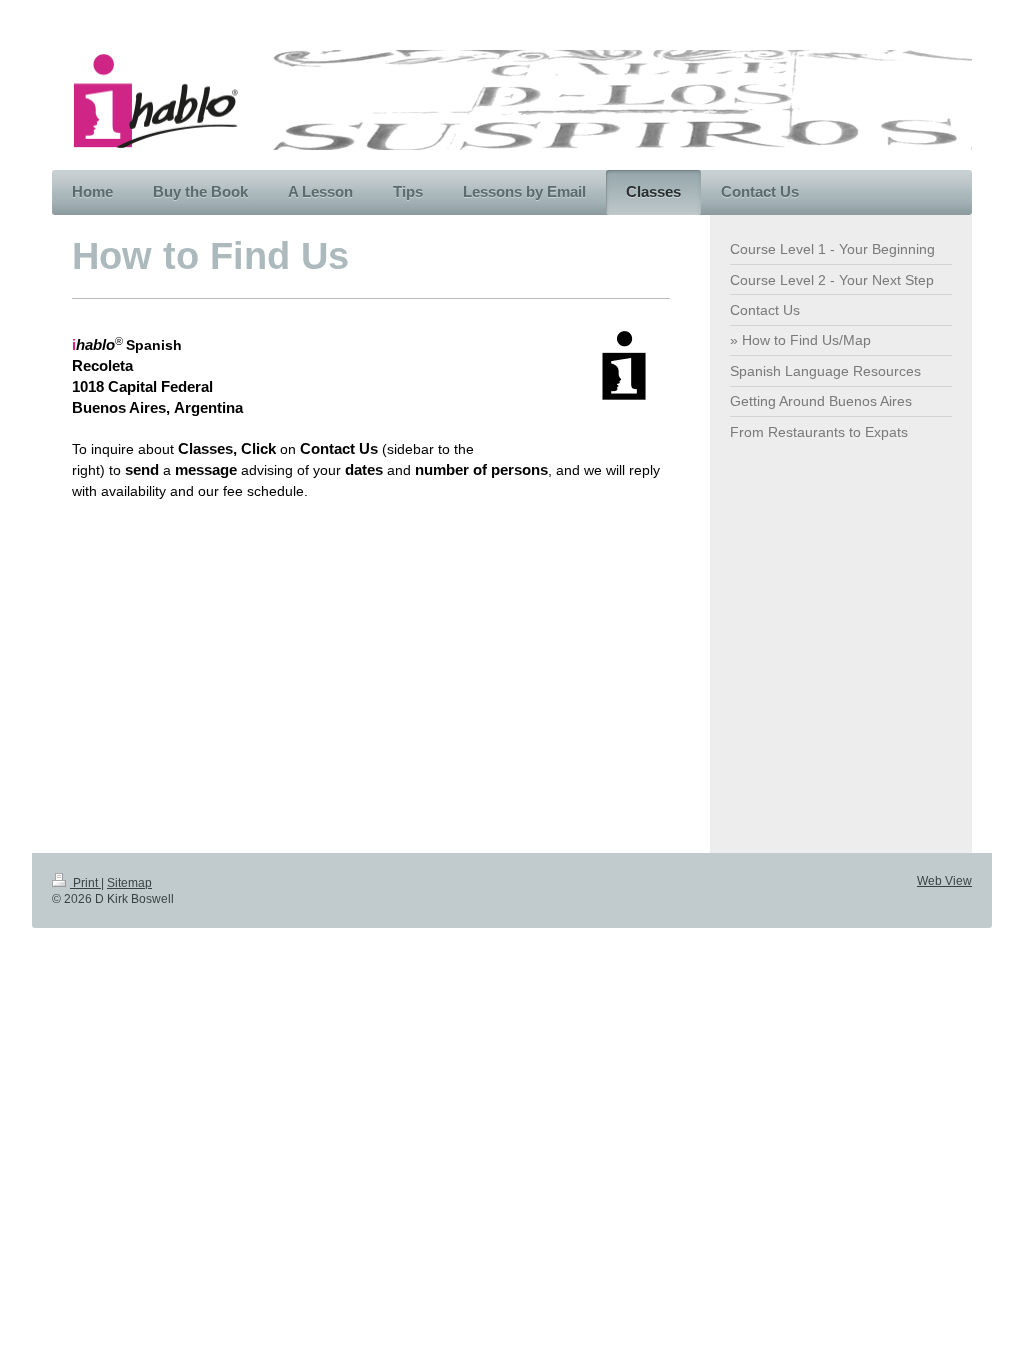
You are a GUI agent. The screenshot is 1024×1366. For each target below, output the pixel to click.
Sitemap (129, 883)
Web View (944, 881)
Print (85, 883)
